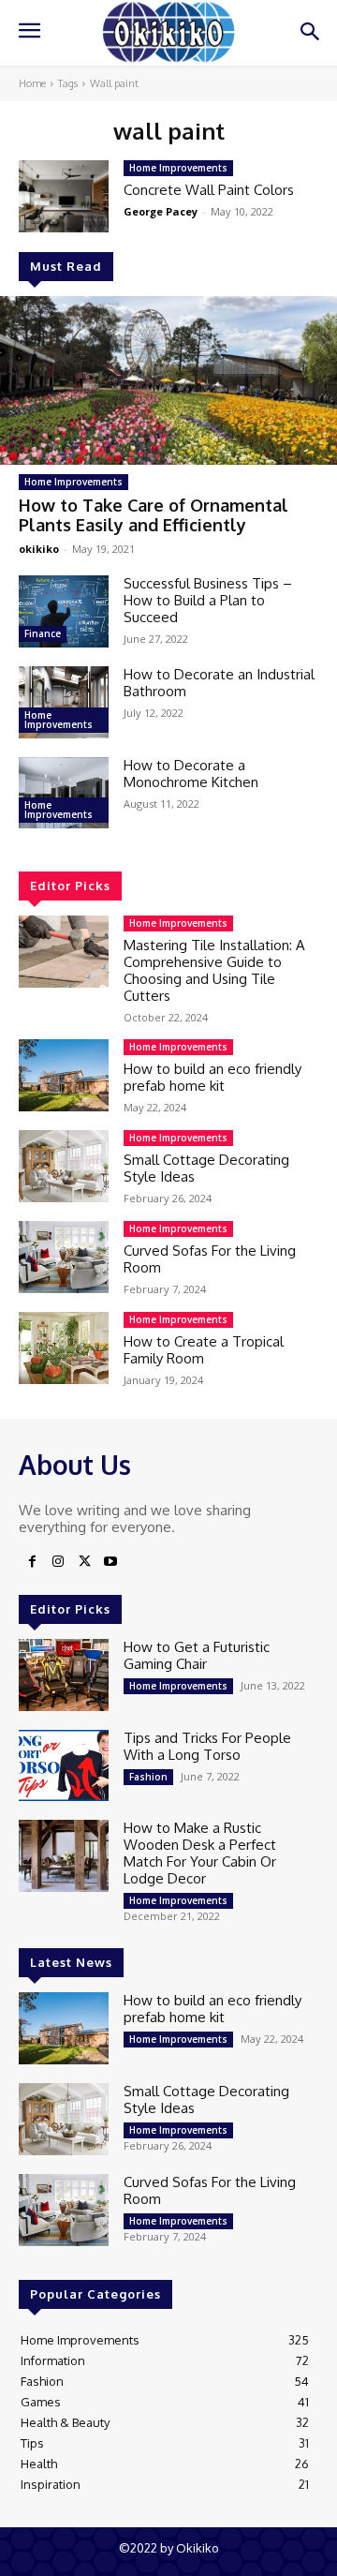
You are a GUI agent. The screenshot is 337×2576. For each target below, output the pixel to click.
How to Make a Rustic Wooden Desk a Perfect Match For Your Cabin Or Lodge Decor (200, 1853)
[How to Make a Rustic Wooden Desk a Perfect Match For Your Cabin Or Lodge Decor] (64, 1856)
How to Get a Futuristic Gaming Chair (197, 1655)
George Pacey (161, 211)
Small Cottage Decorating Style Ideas (206, 1168)
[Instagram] (58, 1562)
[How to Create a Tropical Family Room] (64, 1348)
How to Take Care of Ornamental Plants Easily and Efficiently (154, 515)
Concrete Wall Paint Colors (209, 190)
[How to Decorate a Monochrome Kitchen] (64, 793)
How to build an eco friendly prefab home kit (212, 1077)
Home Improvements (73, 482)
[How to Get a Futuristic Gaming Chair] (64, 1675)
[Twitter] (84, 1562)
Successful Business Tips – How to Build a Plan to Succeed (208, 600)
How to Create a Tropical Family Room (204, 1350)
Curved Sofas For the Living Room (210, 1259)
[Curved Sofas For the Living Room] (64, 1257)
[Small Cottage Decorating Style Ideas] (64, 1166)
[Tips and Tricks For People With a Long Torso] (64, 1766)
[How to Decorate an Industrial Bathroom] (64, 702)
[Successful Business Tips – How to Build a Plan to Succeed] (64, 611)
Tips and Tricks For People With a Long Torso (207, 1746)
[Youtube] (110, 1562)
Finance (43, 633)
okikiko (39, 549)
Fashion (148, 1777)
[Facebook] (32, 1562)
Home (32, 83)
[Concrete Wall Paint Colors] (64, 196)
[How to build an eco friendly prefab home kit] (64, 1075)
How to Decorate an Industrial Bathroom (219, 683)
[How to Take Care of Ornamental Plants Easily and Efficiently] (168, 380)
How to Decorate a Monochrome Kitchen (191, 774)
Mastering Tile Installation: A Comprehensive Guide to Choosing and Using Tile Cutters (214, 970)
